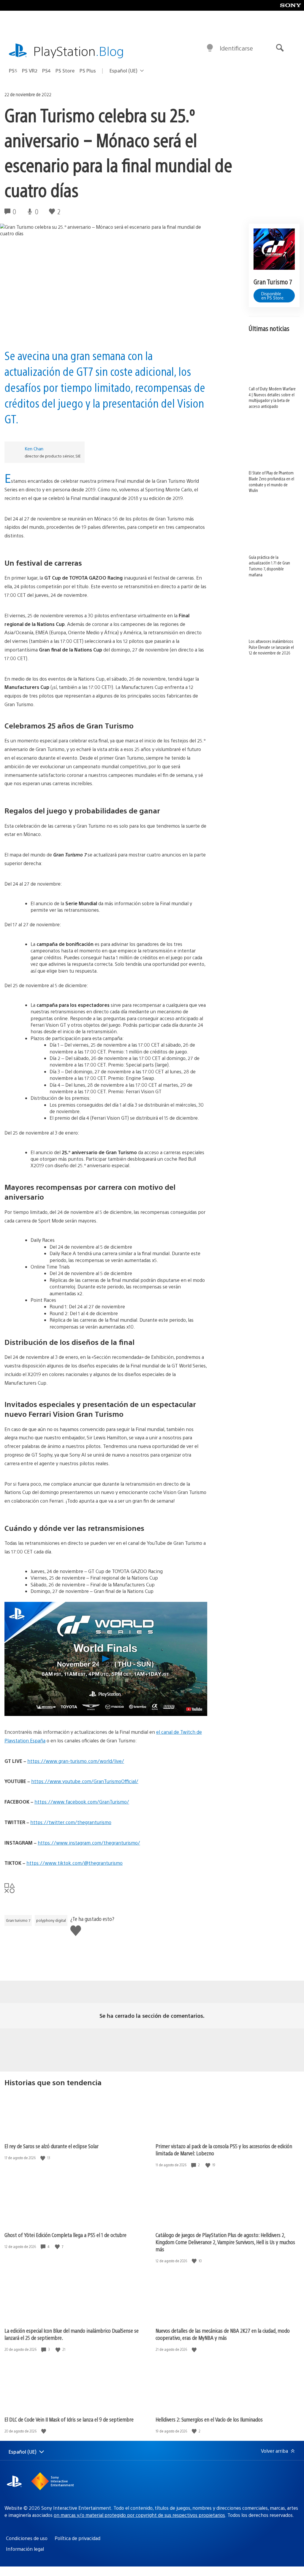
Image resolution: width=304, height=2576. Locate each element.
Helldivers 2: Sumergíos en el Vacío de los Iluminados (209, 2419)
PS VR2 (30, 71)
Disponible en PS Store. (273, 296)
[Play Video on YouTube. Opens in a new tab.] (194, 1709)
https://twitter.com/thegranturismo (71, 1822)
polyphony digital (51, 1920)
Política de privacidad (77, 2538)
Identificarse (236, 48)
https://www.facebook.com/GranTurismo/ (82, 1802)
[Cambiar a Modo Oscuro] (210, 48)
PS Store (65, 71)
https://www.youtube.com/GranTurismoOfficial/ (85, 1781)
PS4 (46, 71)
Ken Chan (34, 448)
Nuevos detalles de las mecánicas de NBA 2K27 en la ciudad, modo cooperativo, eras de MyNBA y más (223, 2334)
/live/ (118, 1761)
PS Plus (88, 71)
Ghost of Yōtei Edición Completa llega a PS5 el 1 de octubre (65, 2235)
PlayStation (79, 51)
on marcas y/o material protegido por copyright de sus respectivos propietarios (139, 2515)
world (106, 1761)
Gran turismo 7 (18, 1920)
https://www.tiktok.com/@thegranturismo (75, 1863)
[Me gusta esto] (43, 2158)
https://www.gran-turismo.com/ (64, 1761)
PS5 (13, 71)
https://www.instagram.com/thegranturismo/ (89, 1843)
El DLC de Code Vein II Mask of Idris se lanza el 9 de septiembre (69, 2419)
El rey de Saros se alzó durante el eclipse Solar (52, 2146)
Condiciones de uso (27, 2538)
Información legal (25, 2549)
